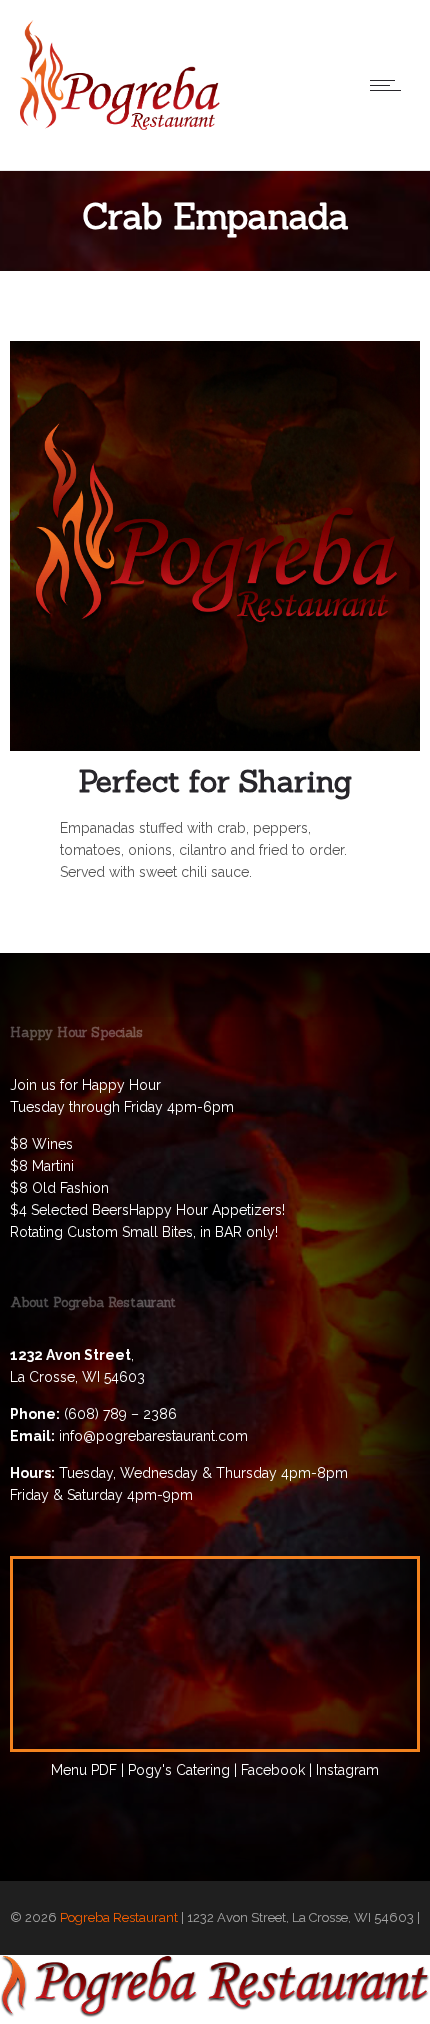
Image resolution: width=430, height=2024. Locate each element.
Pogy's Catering (179, 1770)
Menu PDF (84, 1770)
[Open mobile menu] (390, 85)
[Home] (120, 125)
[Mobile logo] (215, 2013)
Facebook (273, 1770)
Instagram (347, 1770)
